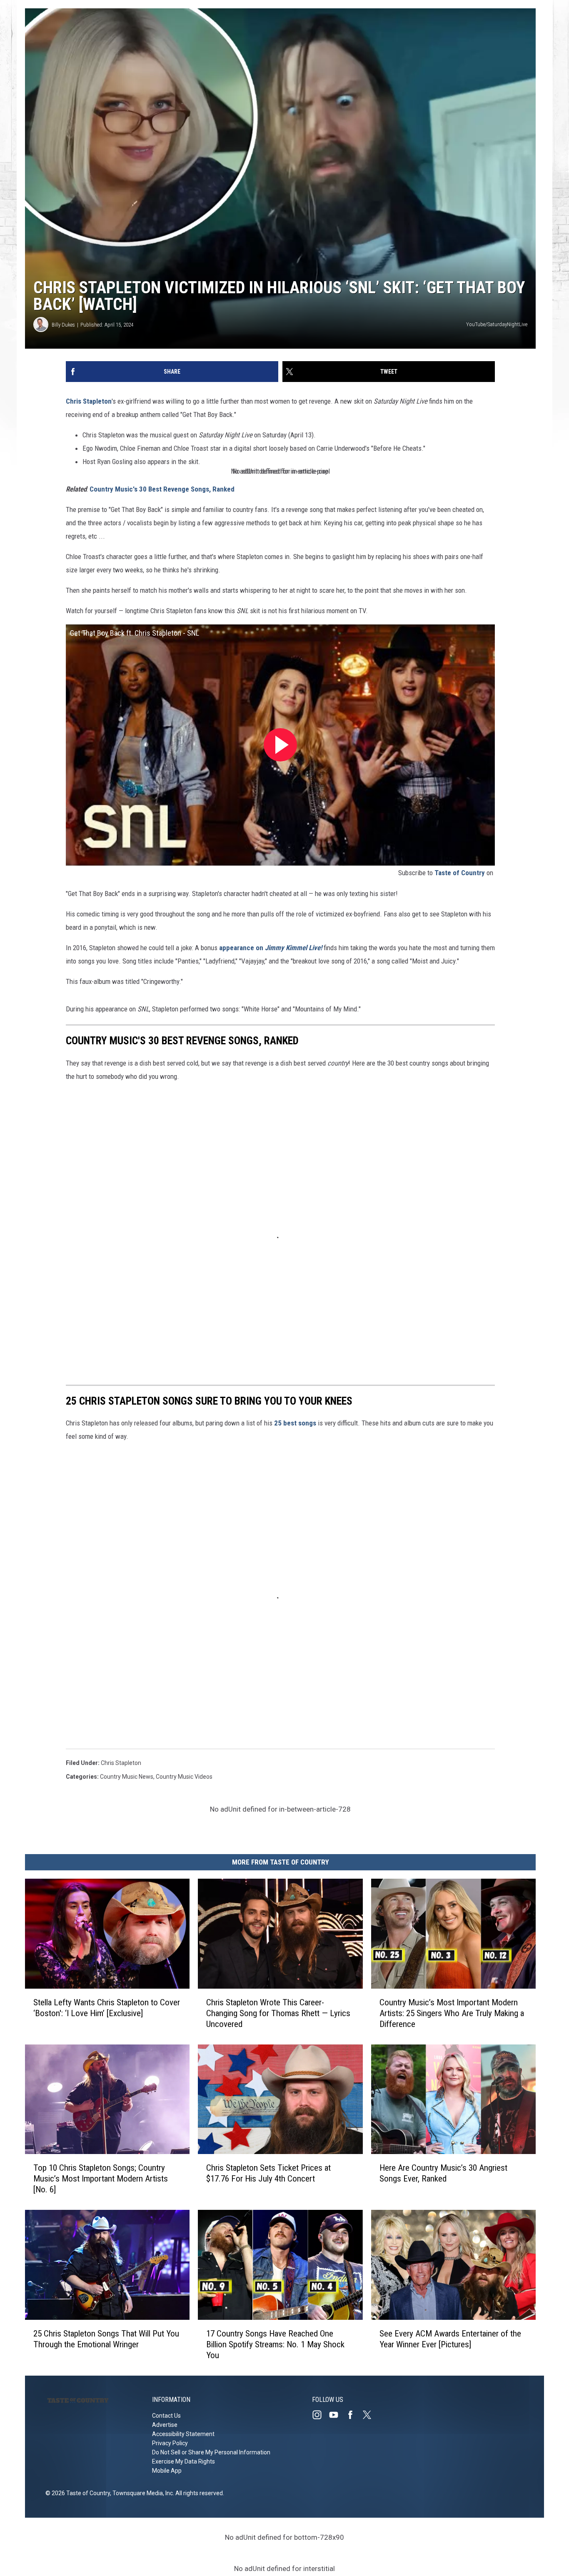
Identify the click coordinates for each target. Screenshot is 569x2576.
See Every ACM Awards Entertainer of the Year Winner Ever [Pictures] (450, 2339)
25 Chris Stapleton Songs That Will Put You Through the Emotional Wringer (106, 2339)
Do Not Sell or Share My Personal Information (211, 2452)
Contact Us (166, 2416)
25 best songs (295, 1423)
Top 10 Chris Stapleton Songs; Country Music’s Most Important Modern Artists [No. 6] (101, 2179)
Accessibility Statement (183, 2434)
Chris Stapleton (89, 401)
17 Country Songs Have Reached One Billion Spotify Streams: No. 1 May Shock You (275, 2344)
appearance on (271, 948)
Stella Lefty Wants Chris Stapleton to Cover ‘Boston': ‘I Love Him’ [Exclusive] (107, 2008)
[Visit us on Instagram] (320, 2415)
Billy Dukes (63, 325)
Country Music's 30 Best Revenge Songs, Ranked (162, 489)
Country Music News (127, 1777)
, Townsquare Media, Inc (141, 2493)
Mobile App (167, 2471)
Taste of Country (460, 873)
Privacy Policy (170, 2443)
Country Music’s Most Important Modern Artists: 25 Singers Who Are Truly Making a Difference (452, 2013)
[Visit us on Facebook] (354, 2415)
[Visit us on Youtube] (337, 2415)
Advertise (165, 2425)
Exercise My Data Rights (183, 2461)
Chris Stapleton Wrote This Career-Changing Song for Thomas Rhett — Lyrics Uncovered (278, 2013)
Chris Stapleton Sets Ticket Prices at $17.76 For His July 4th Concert (268, 2173)
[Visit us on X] (370, 2415)
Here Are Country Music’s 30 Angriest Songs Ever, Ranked (443, 2173)
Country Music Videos (184, 1777)
